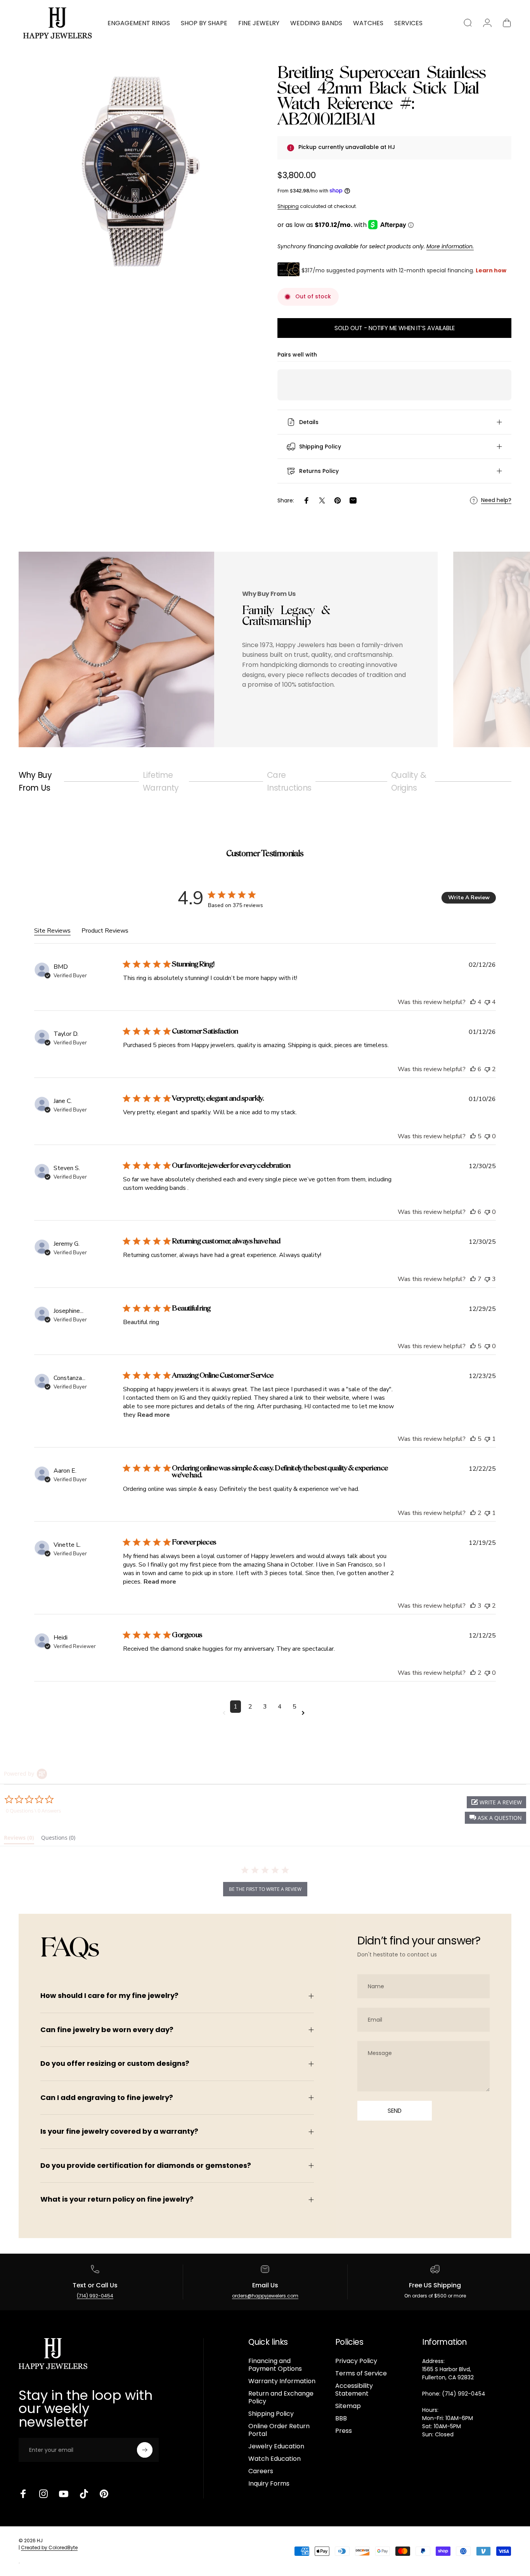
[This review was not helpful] (487, 1002)
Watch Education (275, 2459)
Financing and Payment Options (275, 2365)
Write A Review (469, 898)
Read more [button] (154, 1415)
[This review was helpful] (473, 1002)
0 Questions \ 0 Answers (33, 1811)
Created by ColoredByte (49, 2547)
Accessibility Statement (354, 2390)
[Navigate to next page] (305, 1713)
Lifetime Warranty (161, 781)
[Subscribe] (145, 2450)
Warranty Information (282, 2381)
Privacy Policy (356, 2361)
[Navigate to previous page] (225, 1713)
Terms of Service (361, 2373)
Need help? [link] (496, 500)
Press (344, 2431)
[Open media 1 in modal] (136, 172)
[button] (495, 1818)
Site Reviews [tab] (52, 931)
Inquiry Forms (269, 2484)
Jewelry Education (276, 2446)
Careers (261, 2471)
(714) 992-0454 (95, 2296)
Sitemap (348, 2406)
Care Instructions (289, 781)
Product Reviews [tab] (105, 931)
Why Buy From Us (35, 781)
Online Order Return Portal (279, 2430)
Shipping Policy (271, 2414)
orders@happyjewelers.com (265, 2296)
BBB (341, 2418)
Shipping (288, 206)
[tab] (19, 1839)
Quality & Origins (409, 781)
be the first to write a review (265, 1889)
